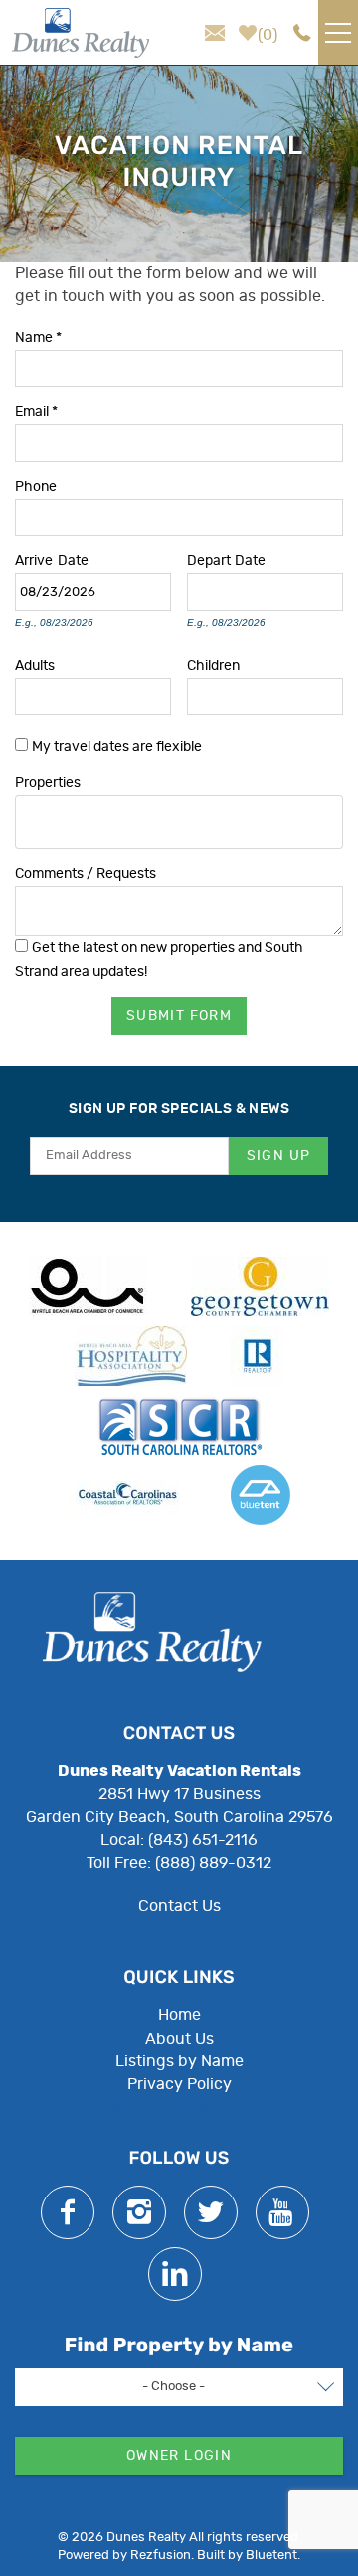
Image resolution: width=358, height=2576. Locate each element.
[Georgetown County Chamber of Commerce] (260, 1287)
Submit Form (179, 1016)
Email (36, 411)
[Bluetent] (261, 1495)
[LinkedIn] (175, 2274)
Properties (48, 781)
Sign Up (279, 1156)
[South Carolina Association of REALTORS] (179, 1426)
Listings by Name (179, 2061)
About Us (179, 2039)
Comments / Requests (86, 873)
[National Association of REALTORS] (258, 1356)
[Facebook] (68, 2212)
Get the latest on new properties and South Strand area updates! (159, 959)
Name (38, 336)
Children (213, 664)
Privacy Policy (179, 2084)
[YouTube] (282, 2212)
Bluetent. (273, 2556)
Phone (36, 485)
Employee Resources (179, 2107)
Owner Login (179, 2456)
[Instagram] (139, 2212)
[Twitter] (211, 2212)
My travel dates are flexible (117, 747)
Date (73, 560)
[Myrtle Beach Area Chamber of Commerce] (88, 1287)
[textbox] (27, 815)
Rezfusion (161, 2556)
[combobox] (179, 822)
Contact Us (179, 1906)
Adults (35, 664)
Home (179, 2015)
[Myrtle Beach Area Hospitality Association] (131, 1356)
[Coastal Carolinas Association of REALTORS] (127, 1495)
